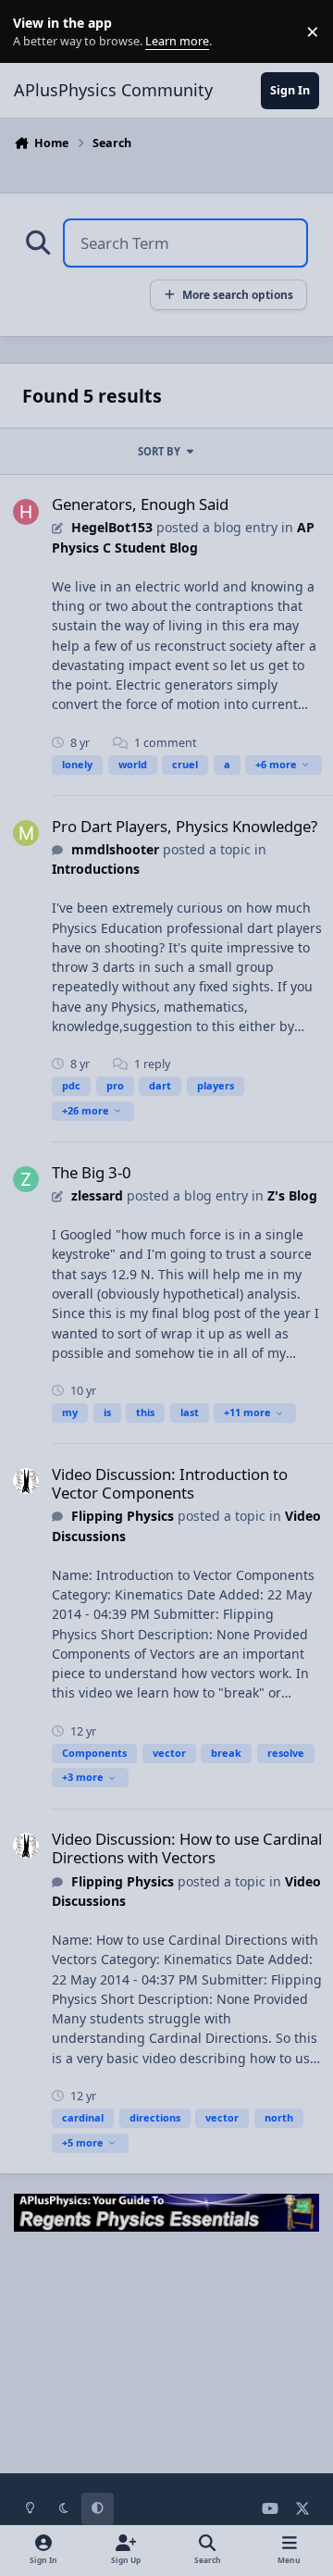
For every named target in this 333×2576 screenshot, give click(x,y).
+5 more (83, 2142)
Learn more (36, 32)
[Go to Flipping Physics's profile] (26, 1481)
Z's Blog (292, 1195)
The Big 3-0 (92, 1172)
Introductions (96, 869)
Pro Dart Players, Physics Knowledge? (185, 826)
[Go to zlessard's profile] (26, 1179)
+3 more (83, 1777)
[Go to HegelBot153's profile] (26, 512)
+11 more (247, 1412)
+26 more (86, 1110)
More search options (238, 294)
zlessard (97, 1195)
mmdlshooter (115, 849)
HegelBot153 (112, 527)
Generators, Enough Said (140, 504)
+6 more (276, 764)
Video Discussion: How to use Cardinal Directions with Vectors (187, 1848)
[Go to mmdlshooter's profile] (26, 833)
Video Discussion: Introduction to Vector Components (170, 1483)
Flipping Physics (123, 1516)
